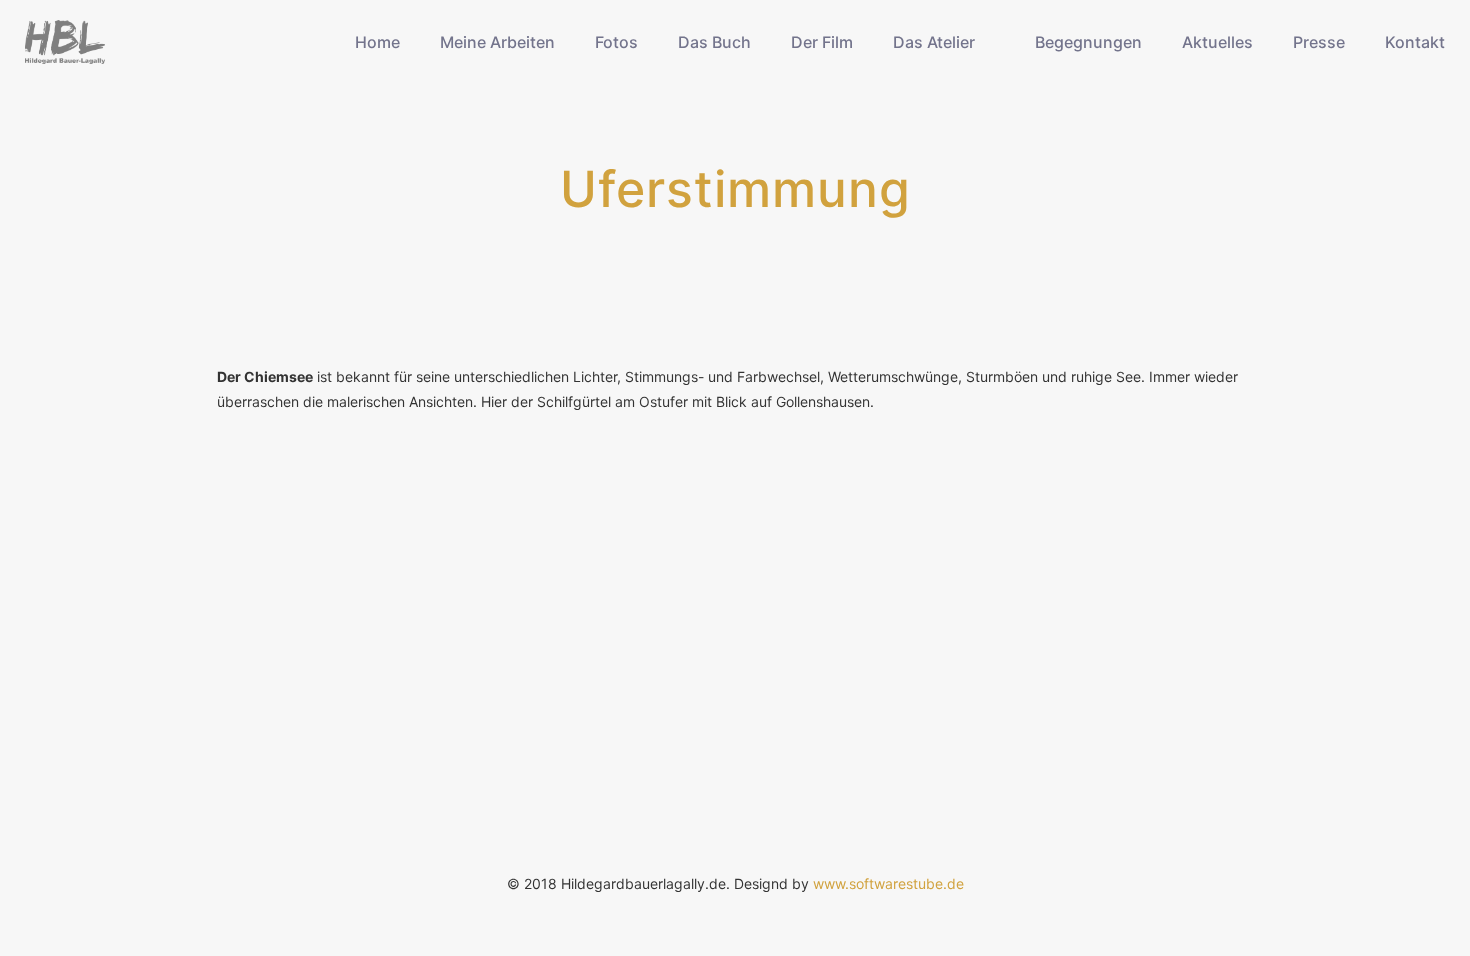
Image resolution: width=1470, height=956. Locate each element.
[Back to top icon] (1374, 915)
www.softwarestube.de (888, 883)
